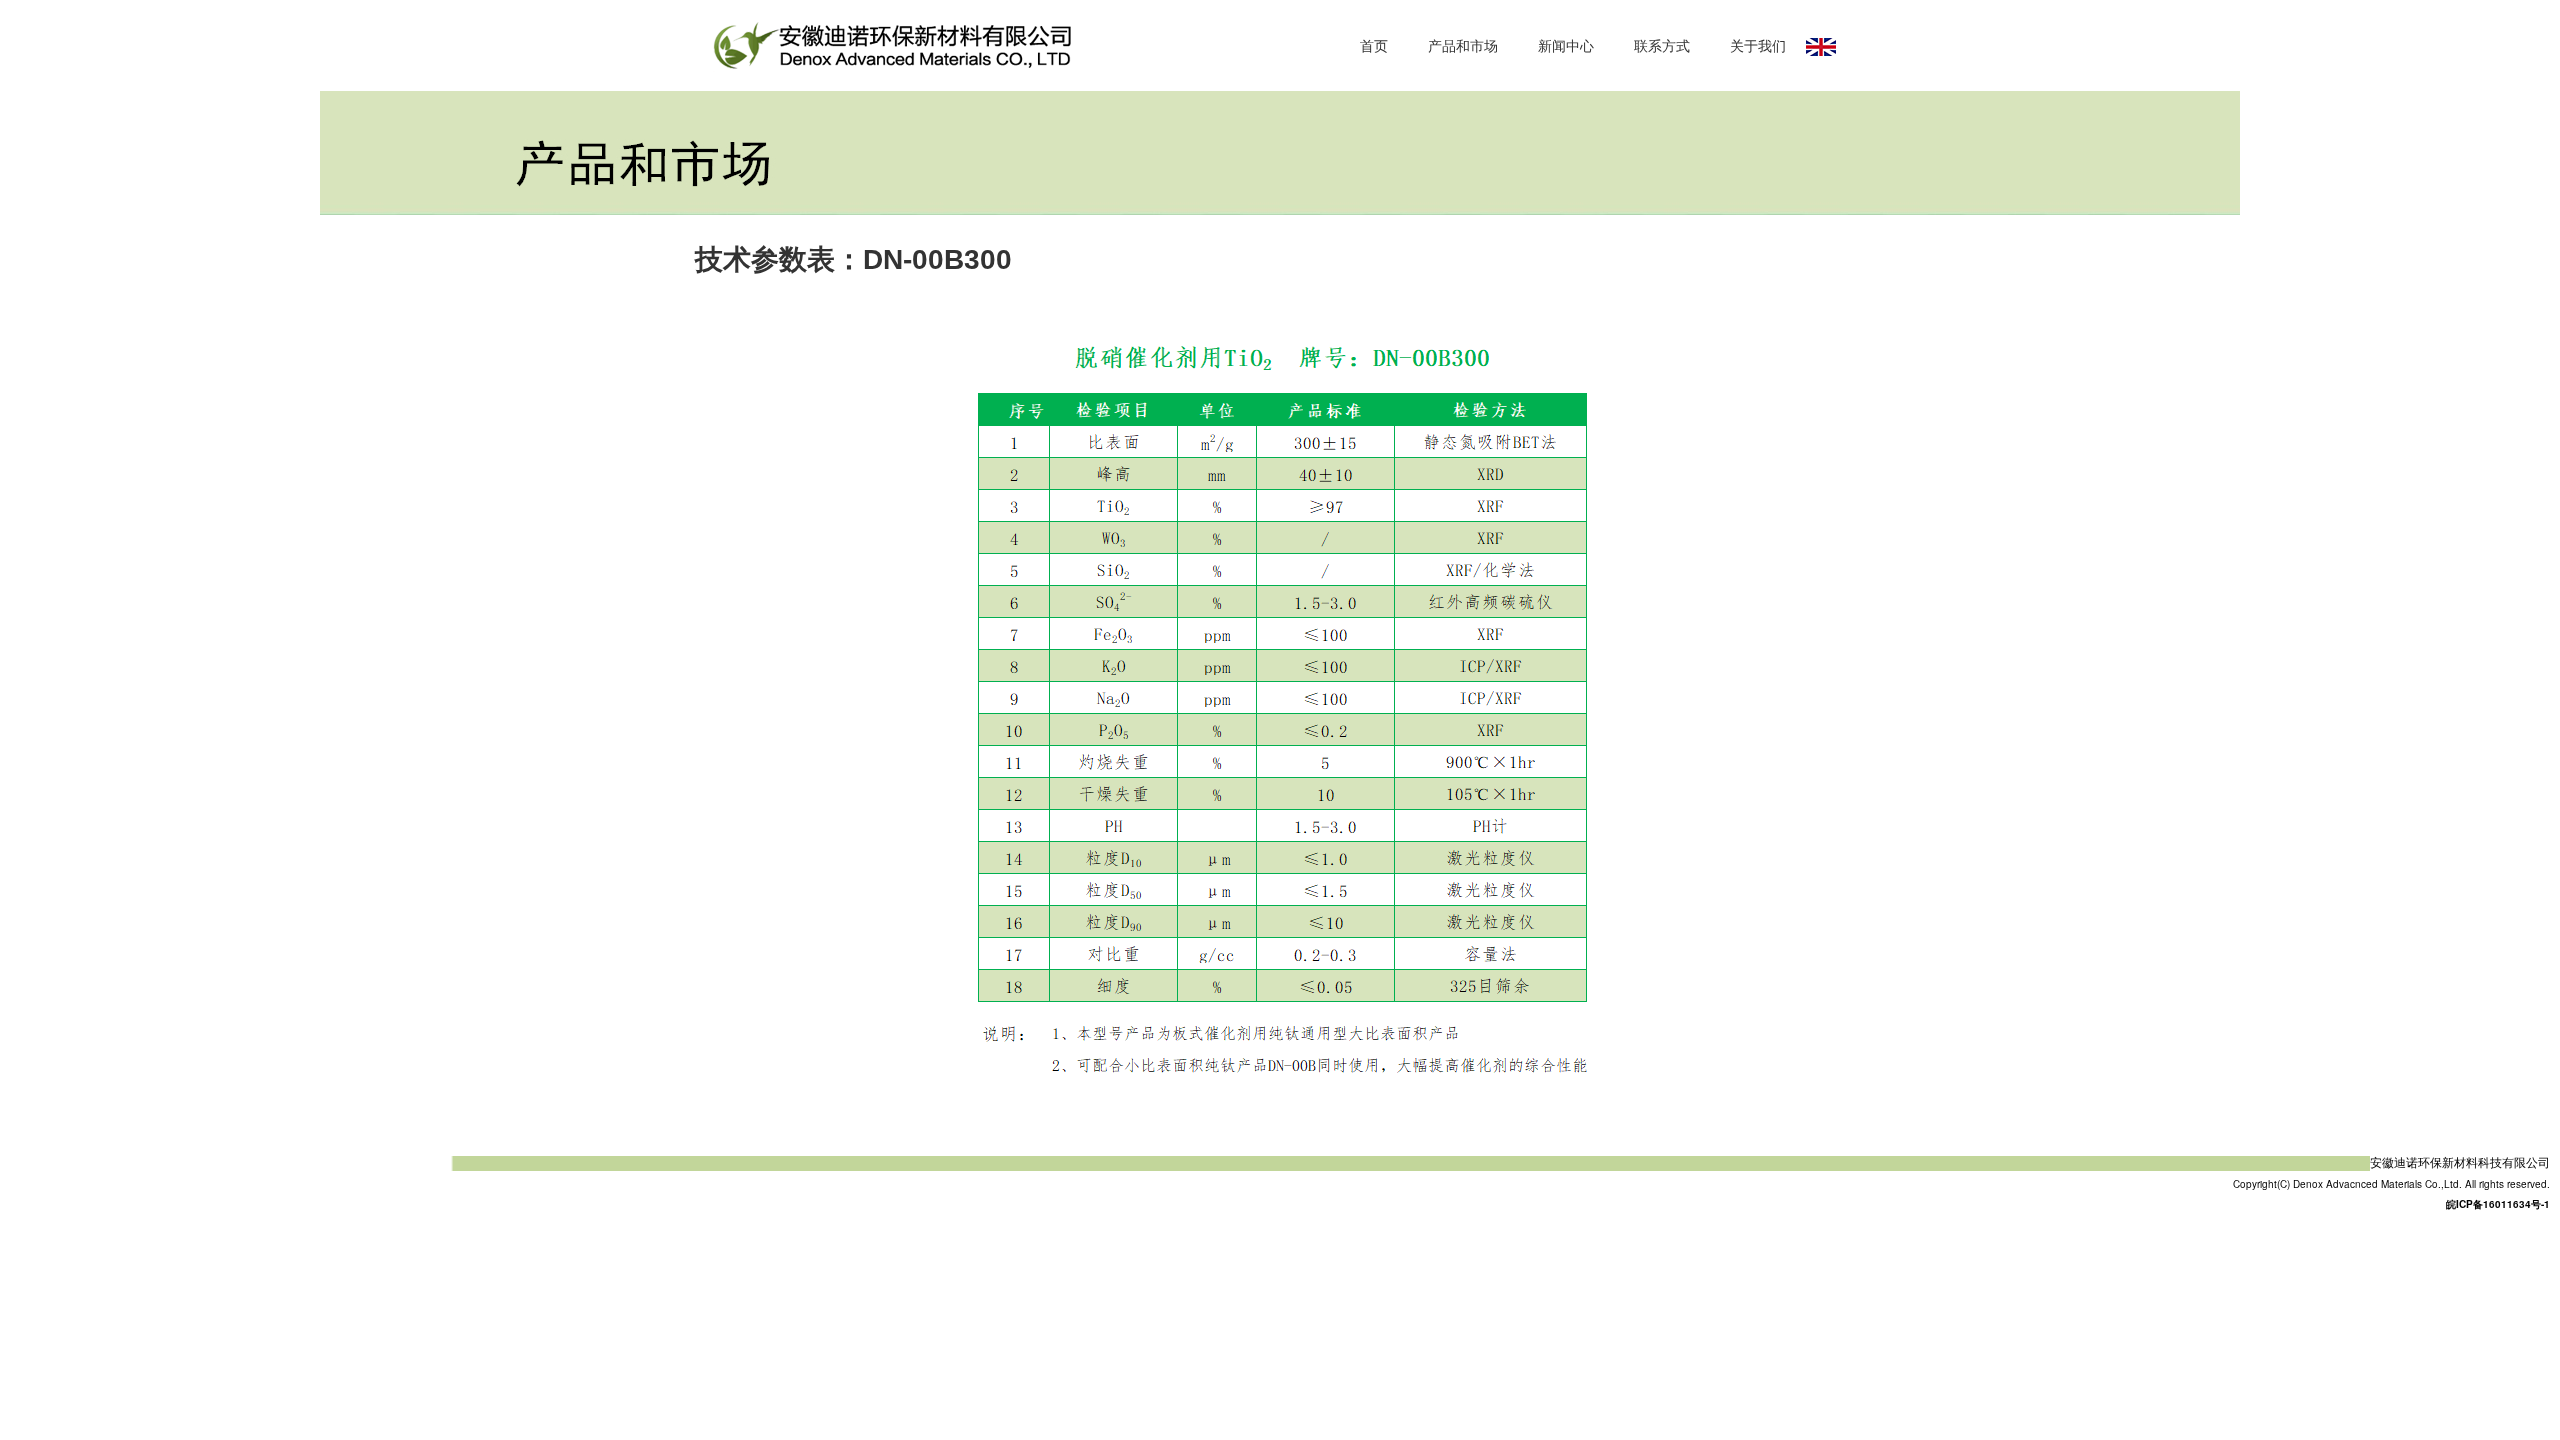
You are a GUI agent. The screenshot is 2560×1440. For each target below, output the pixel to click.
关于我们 (1758, 45)
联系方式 (1662, 45)
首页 (1374, 45)
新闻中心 (1566, 45)
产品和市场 (1463, 45)
